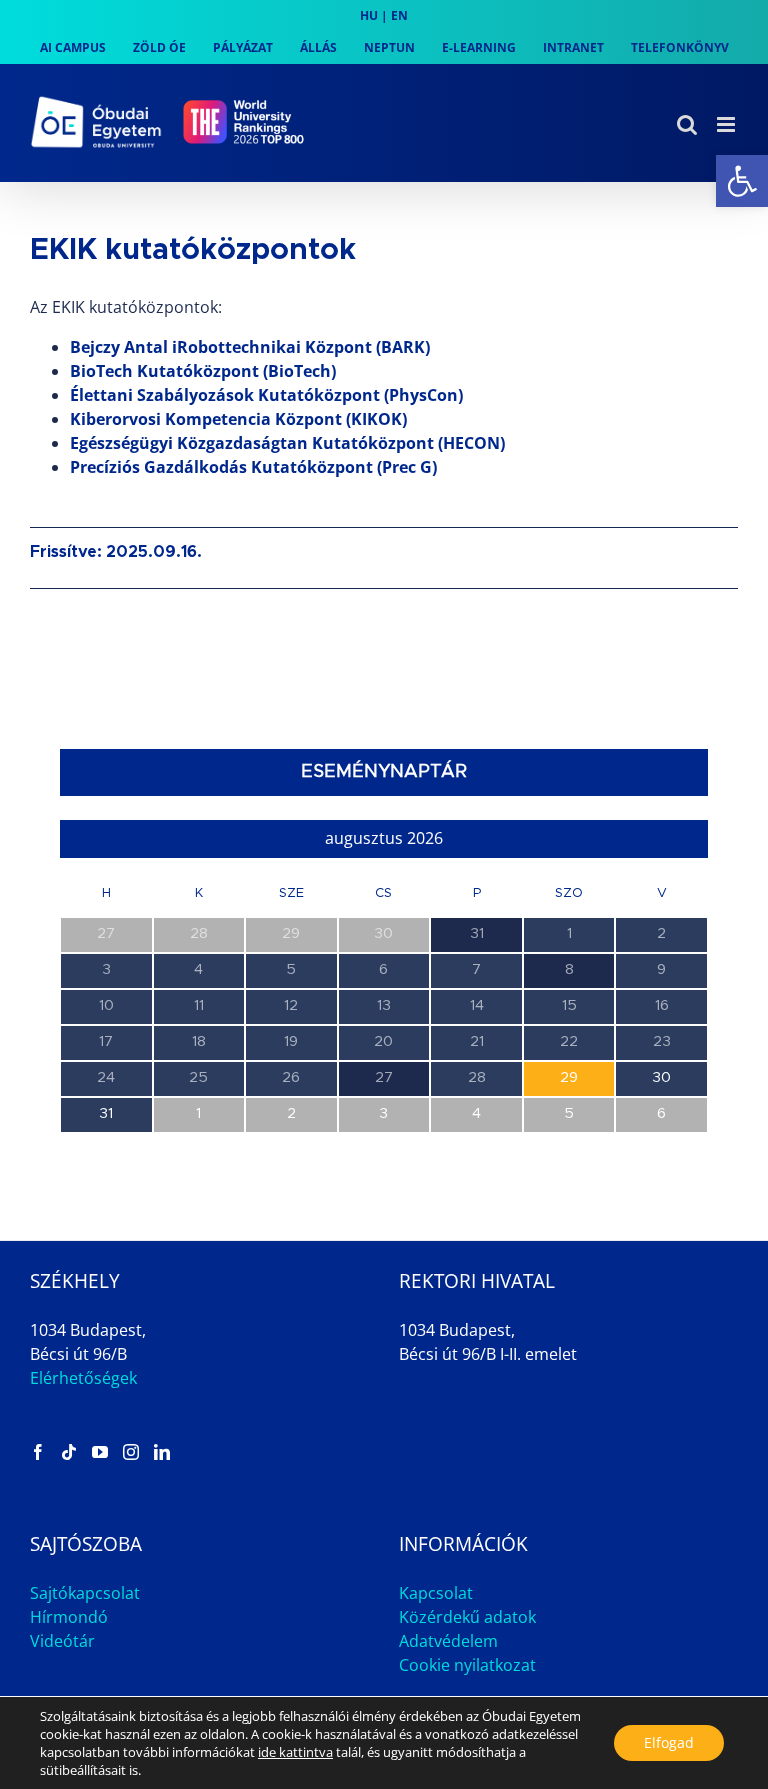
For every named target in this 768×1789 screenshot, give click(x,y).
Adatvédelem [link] (448, 1641)
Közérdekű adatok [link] (467, 1617)
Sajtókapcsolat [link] (85, 1593)
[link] (742, 181)
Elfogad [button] (669, 1742)
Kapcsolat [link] (436, 1593)
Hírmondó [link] (69, 1617)
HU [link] (369, 15)
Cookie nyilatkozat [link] (467, 1665)
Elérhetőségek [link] (83, 1378)
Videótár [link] (62, 1641)
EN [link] (399, 15)
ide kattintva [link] (295, 1752)
